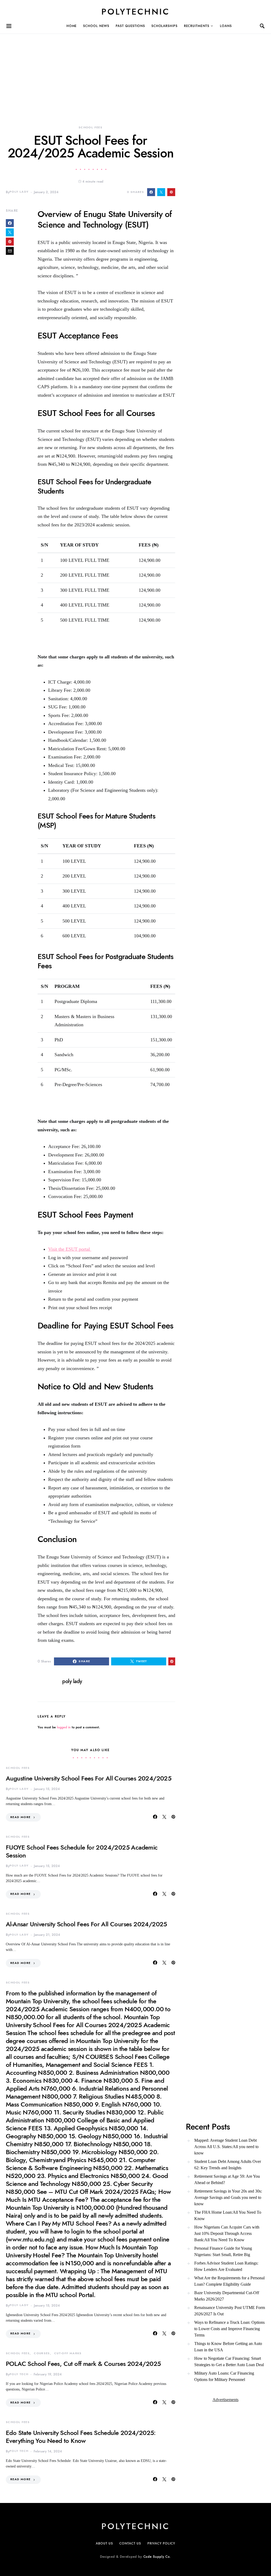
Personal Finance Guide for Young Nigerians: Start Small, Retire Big (223, 2251)
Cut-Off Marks (68, 2353)
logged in (64, 1727)
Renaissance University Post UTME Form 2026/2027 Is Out (230, 2311)
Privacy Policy (161, 2543)
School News (96, 26)
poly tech (19, 2374)
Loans (226, 26)
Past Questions (130, 26)
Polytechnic (135, 12)
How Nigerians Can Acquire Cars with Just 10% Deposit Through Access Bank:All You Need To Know (227, 2233)
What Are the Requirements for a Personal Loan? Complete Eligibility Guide (229, 2281)
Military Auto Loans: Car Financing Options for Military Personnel (224, 2376)
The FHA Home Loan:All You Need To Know (228, 2215)
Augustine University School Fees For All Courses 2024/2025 (89, 1778)
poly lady (19, 192)
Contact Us (130, 2543)
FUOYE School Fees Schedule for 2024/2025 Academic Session (82, 1851)
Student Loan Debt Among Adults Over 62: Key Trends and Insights (228, 2165)
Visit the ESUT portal (70, 1249)
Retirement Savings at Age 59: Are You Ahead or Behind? (227, 2179)
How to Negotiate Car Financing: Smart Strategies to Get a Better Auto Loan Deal (229, 2362)
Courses (42, 2353)
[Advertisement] (135, 71)
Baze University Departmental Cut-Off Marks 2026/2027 (227, 2296)
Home (72, 26)
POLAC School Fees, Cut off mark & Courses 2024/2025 (83, 2364)
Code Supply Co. (157, 2557)
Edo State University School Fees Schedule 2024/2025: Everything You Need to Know (81, 2437)
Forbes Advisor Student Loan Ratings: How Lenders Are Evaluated (226, 2266)
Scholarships (164, 26)
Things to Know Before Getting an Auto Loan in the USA (228, 2347)
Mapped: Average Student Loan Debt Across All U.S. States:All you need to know (226, 2147)
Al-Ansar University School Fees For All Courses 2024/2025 (86, 1924)
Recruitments (197, 26)
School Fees (91, 127)
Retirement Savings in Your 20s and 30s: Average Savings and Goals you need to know (228, 2197)
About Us (104, 2543)
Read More (20, 1817)
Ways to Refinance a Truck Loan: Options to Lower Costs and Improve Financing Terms (229, 2329)
